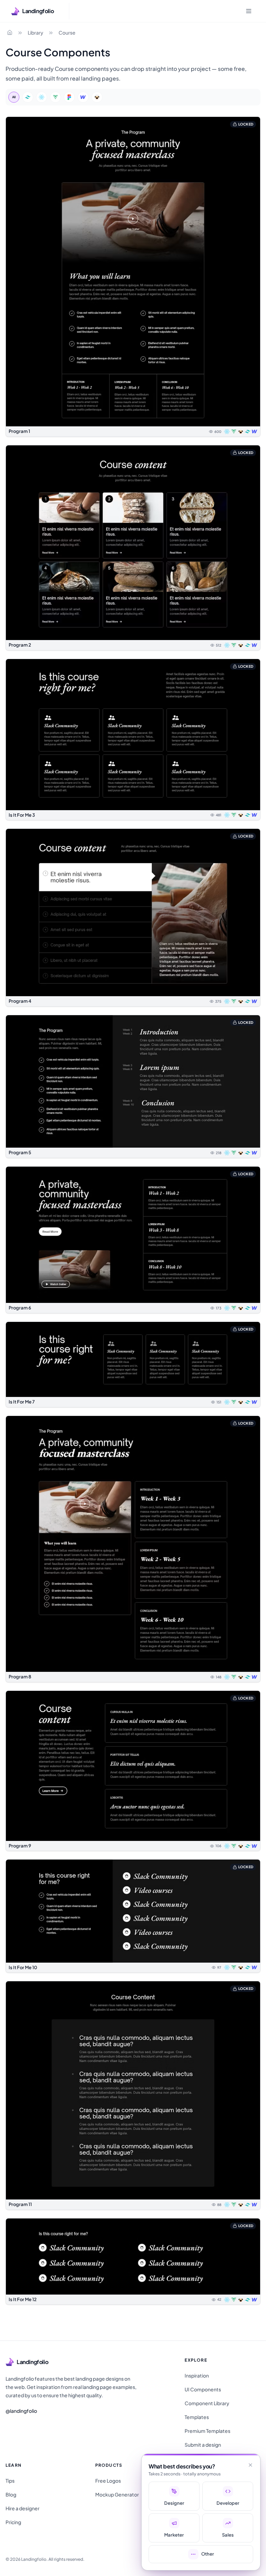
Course (67, 33)
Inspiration (197, 2375)
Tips (10, 2481)
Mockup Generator (117, 2494)
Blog (11, 2494)
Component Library (207, 2403)
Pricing (13, 2522)
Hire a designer (23, 2508)
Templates (197, 2417)
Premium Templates (207, 2431)
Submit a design (203, 2445)
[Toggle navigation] (249, 11)
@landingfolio (21, 2411)
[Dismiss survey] (250, 2465)
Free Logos (108, 2481)
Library (36, 33)
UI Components (203, 2389)
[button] (133, 277)
